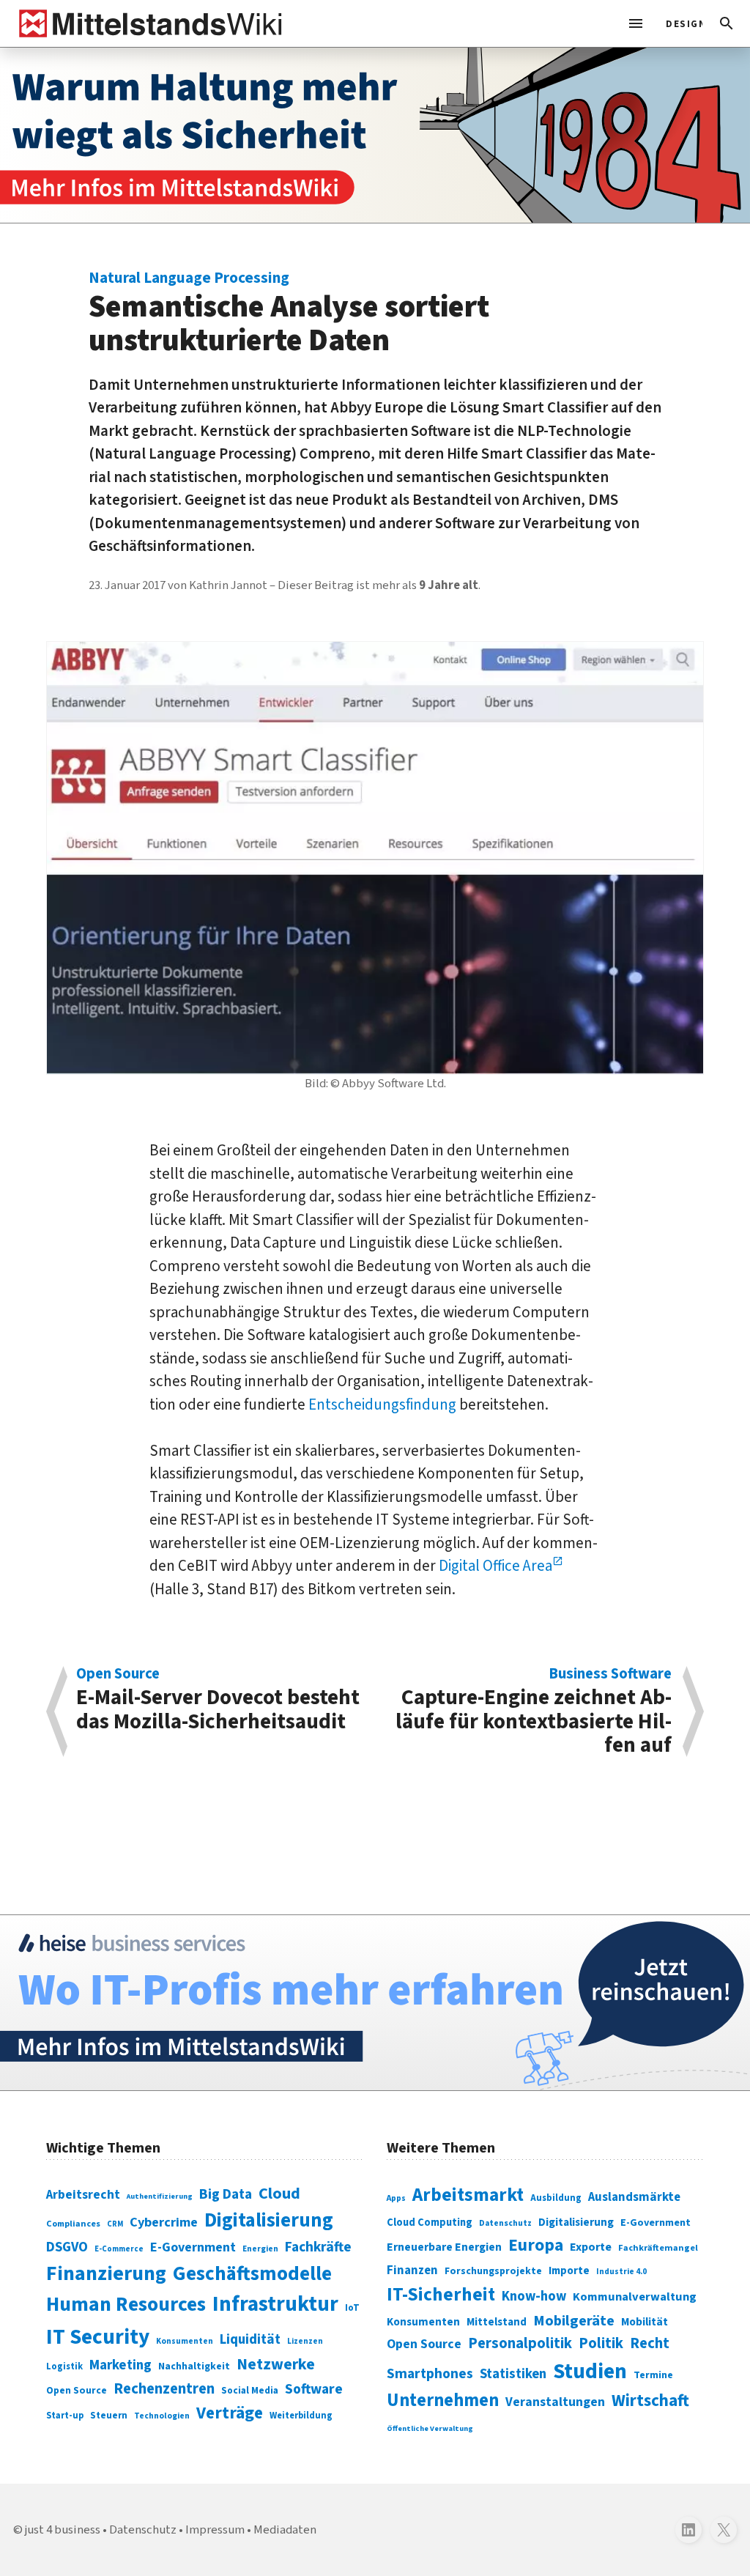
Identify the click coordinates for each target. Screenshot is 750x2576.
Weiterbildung (301, 2416)
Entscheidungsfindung (382, 1404)
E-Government (193, 2247)
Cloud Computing (430, 2222)
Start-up (65, 2416)
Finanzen (412, 2270)
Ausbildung (556, 2198)
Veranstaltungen (555, 2402)
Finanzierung (106, 2273)
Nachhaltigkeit (194, 2366)
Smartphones (430, 2374)
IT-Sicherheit (441, 2295)
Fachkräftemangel (658, 2248)
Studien (590, 2372)
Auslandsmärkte (634, 2197)
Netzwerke (276, 2365)
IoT (352, 2308)
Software (314, 2389)
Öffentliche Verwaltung (430, 2428)
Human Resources (126, 2305)
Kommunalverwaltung (635, 2297)
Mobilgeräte (574, 2321)
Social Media (250, 2390)
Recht (650, 2343)
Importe (569, 2271)
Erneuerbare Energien (444, 2247)
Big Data (226, 2194)
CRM (115, 2224)
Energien (260, 2249)
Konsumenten (185, 2341)
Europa (536, 2245)
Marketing (120, 2365)
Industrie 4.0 (621, 2271)
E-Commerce (119, 2249)
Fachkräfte (318, 2247)
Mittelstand (497, 2322)
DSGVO (67, 2247)
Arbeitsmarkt (468, 2195)
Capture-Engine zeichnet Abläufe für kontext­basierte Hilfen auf (534, 1712)
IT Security (98, 2337)
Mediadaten (285, 2530)
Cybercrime (164, 2222)
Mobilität (645, 2322)
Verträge (230, 2413)
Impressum (215, 2530)
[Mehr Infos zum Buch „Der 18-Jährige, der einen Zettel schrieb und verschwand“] (375, 135)
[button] (727, 23)
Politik (601, 2343)
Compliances (73, 2224)
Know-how (534, 2296)
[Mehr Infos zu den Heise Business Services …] (375, 2003)
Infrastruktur (275, 2304)
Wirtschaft (650, 2401)
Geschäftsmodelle (252, 2274)
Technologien (162, 2416)
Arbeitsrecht (83, 2195)
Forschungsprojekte (493, 2271)
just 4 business (63, 2530)
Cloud (279, 2194)
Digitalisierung (269, 2221)
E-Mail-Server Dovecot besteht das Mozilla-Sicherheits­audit (218, 1702)
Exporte (591, 2247)
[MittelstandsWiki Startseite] (148, 23)
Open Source (77, 2390)
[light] (680, 23)
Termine (653, 2375)
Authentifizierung (160, 2196)
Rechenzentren (164, 2389)
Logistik (64, 2366)
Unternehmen (443, 2401)
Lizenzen (305, 2341)
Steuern (109, 2416)
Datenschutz (505, 2223)
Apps (396, 2198)
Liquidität (250, 2340)
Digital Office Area (495, 1566)
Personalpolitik (520, 2343)
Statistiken (513, 2374)
